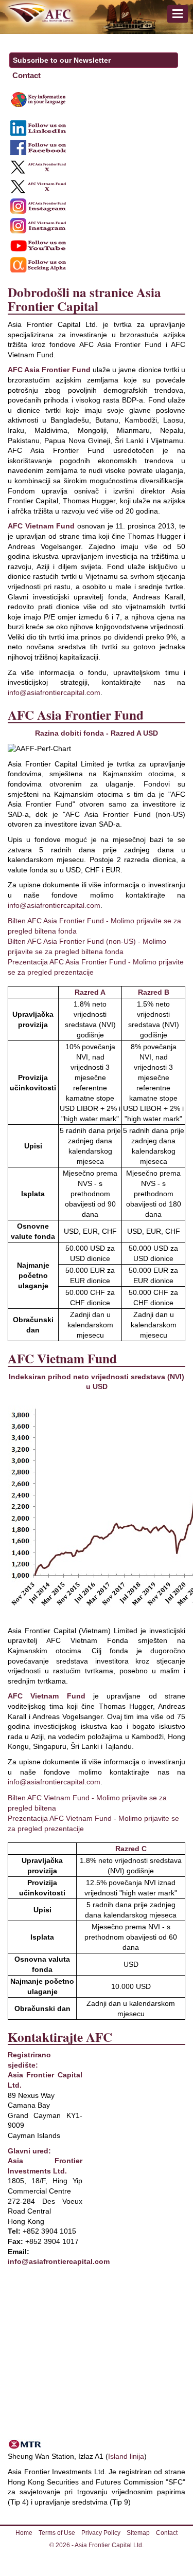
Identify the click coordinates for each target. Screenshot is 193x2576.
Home (24, 2533)
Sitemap (138, 2533)
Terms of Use (57, 2533)
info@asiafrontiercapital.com (54, 692)
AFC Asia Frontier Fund (49, 370)
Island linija (126, 2456)
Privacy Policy (101, 2533)
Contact (27, 75)
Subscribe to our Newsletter (62, 60)
